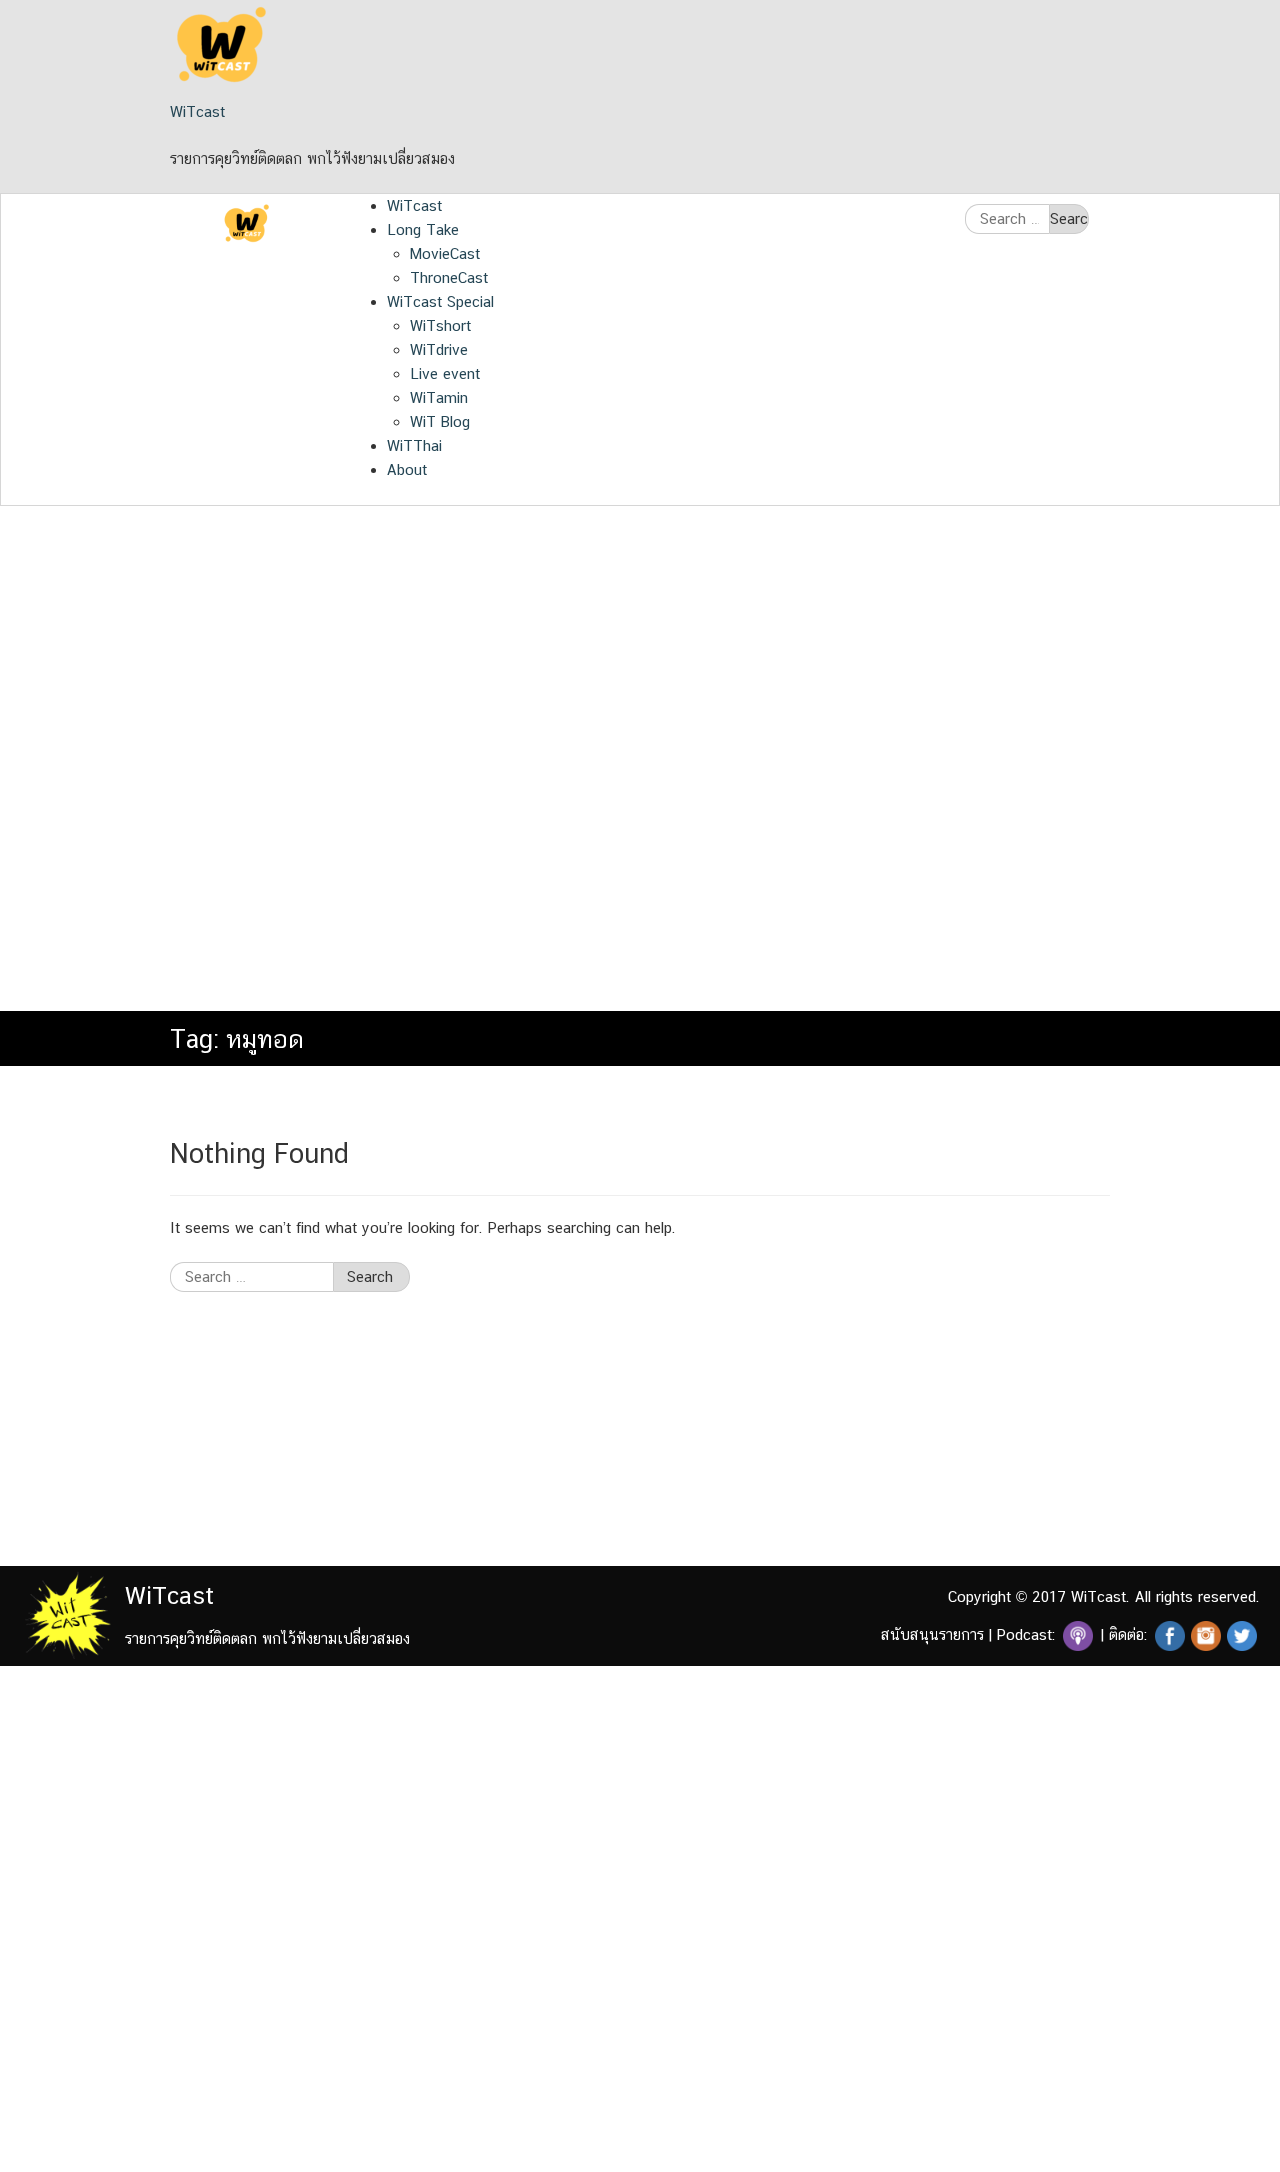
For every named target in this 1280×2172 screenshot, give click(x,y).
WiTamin (439, 397)
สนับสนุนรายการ (932, 1634)
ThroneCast (449, 277)
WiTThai (414, 445)
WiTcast (197, 111)
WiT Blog (440, 421)
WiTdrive (439, 349)
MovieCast (445, 253)
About (407, 469)
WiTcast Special (440, 301)
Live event (445, 373)
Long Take (423, 229)
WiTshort (440, 325)
